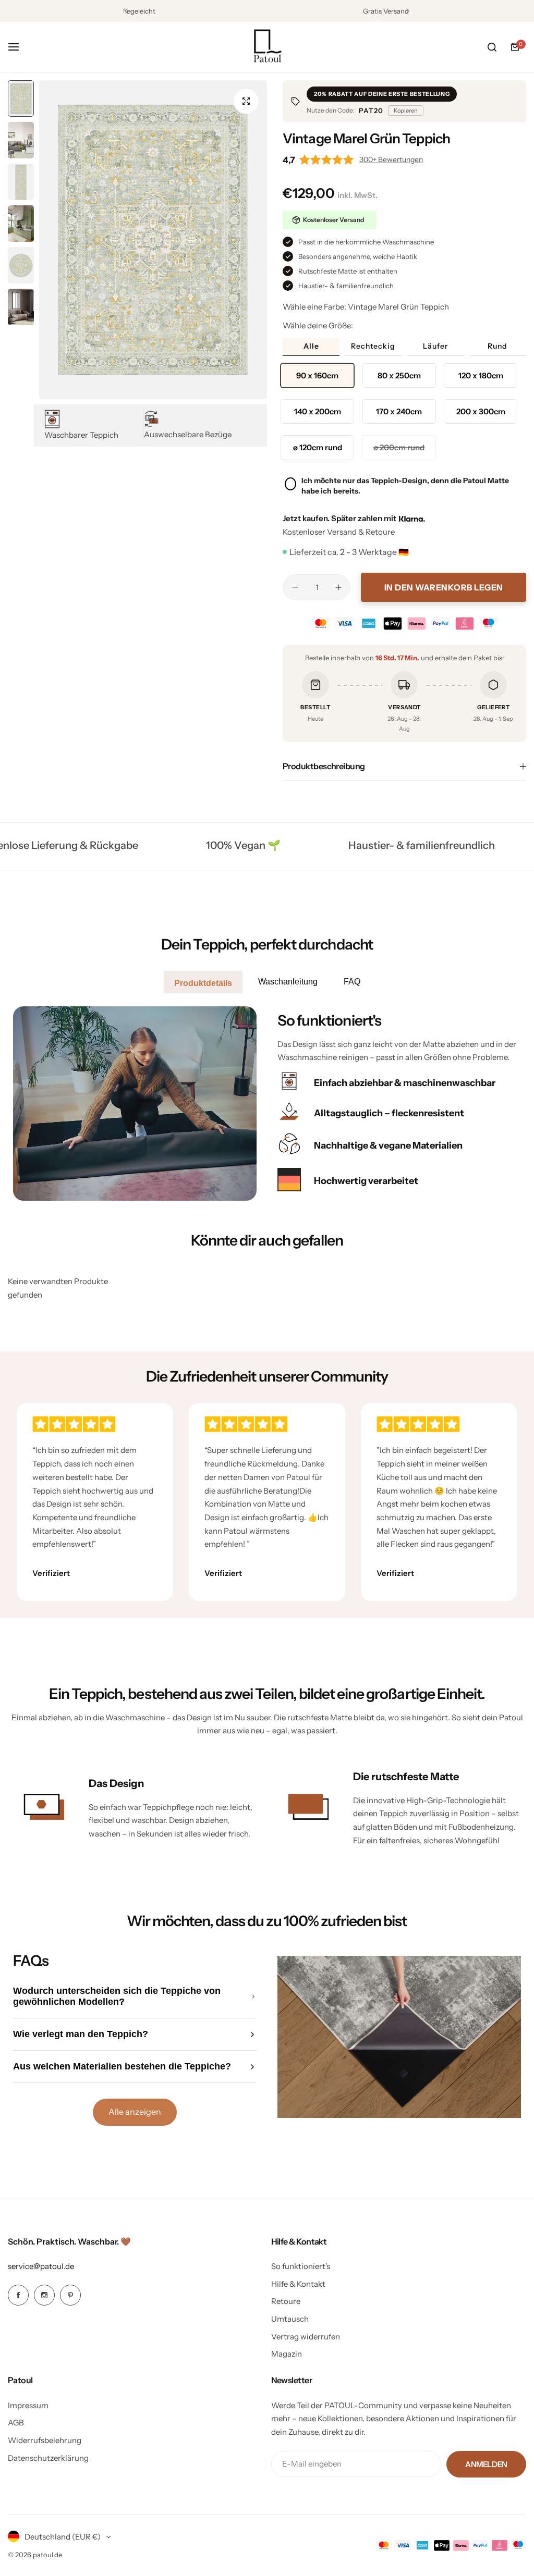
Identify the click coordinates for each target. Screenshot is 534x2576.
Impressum (28, 2405)
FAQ (352, 982)
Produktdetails (203, 983)
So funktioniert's (301, 2266)
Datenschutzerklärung (48, 2458)
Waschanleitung (288, 982)
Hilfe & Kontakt (298, 2284)
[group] (153, 240)
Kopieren (406, 110)
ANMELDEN (486, 2464)
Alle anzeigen (135, 2112)
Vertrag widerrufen (306, 2337)
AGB (16, 2423)
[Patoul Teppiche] (267, 47)
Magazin (287, 2354)
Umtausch (290, 2319)
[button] (126, 11)
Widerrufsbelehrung (45, 2440)
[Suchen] (492, 47)
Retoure (286, 2301)
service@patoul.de (41, 2266)
